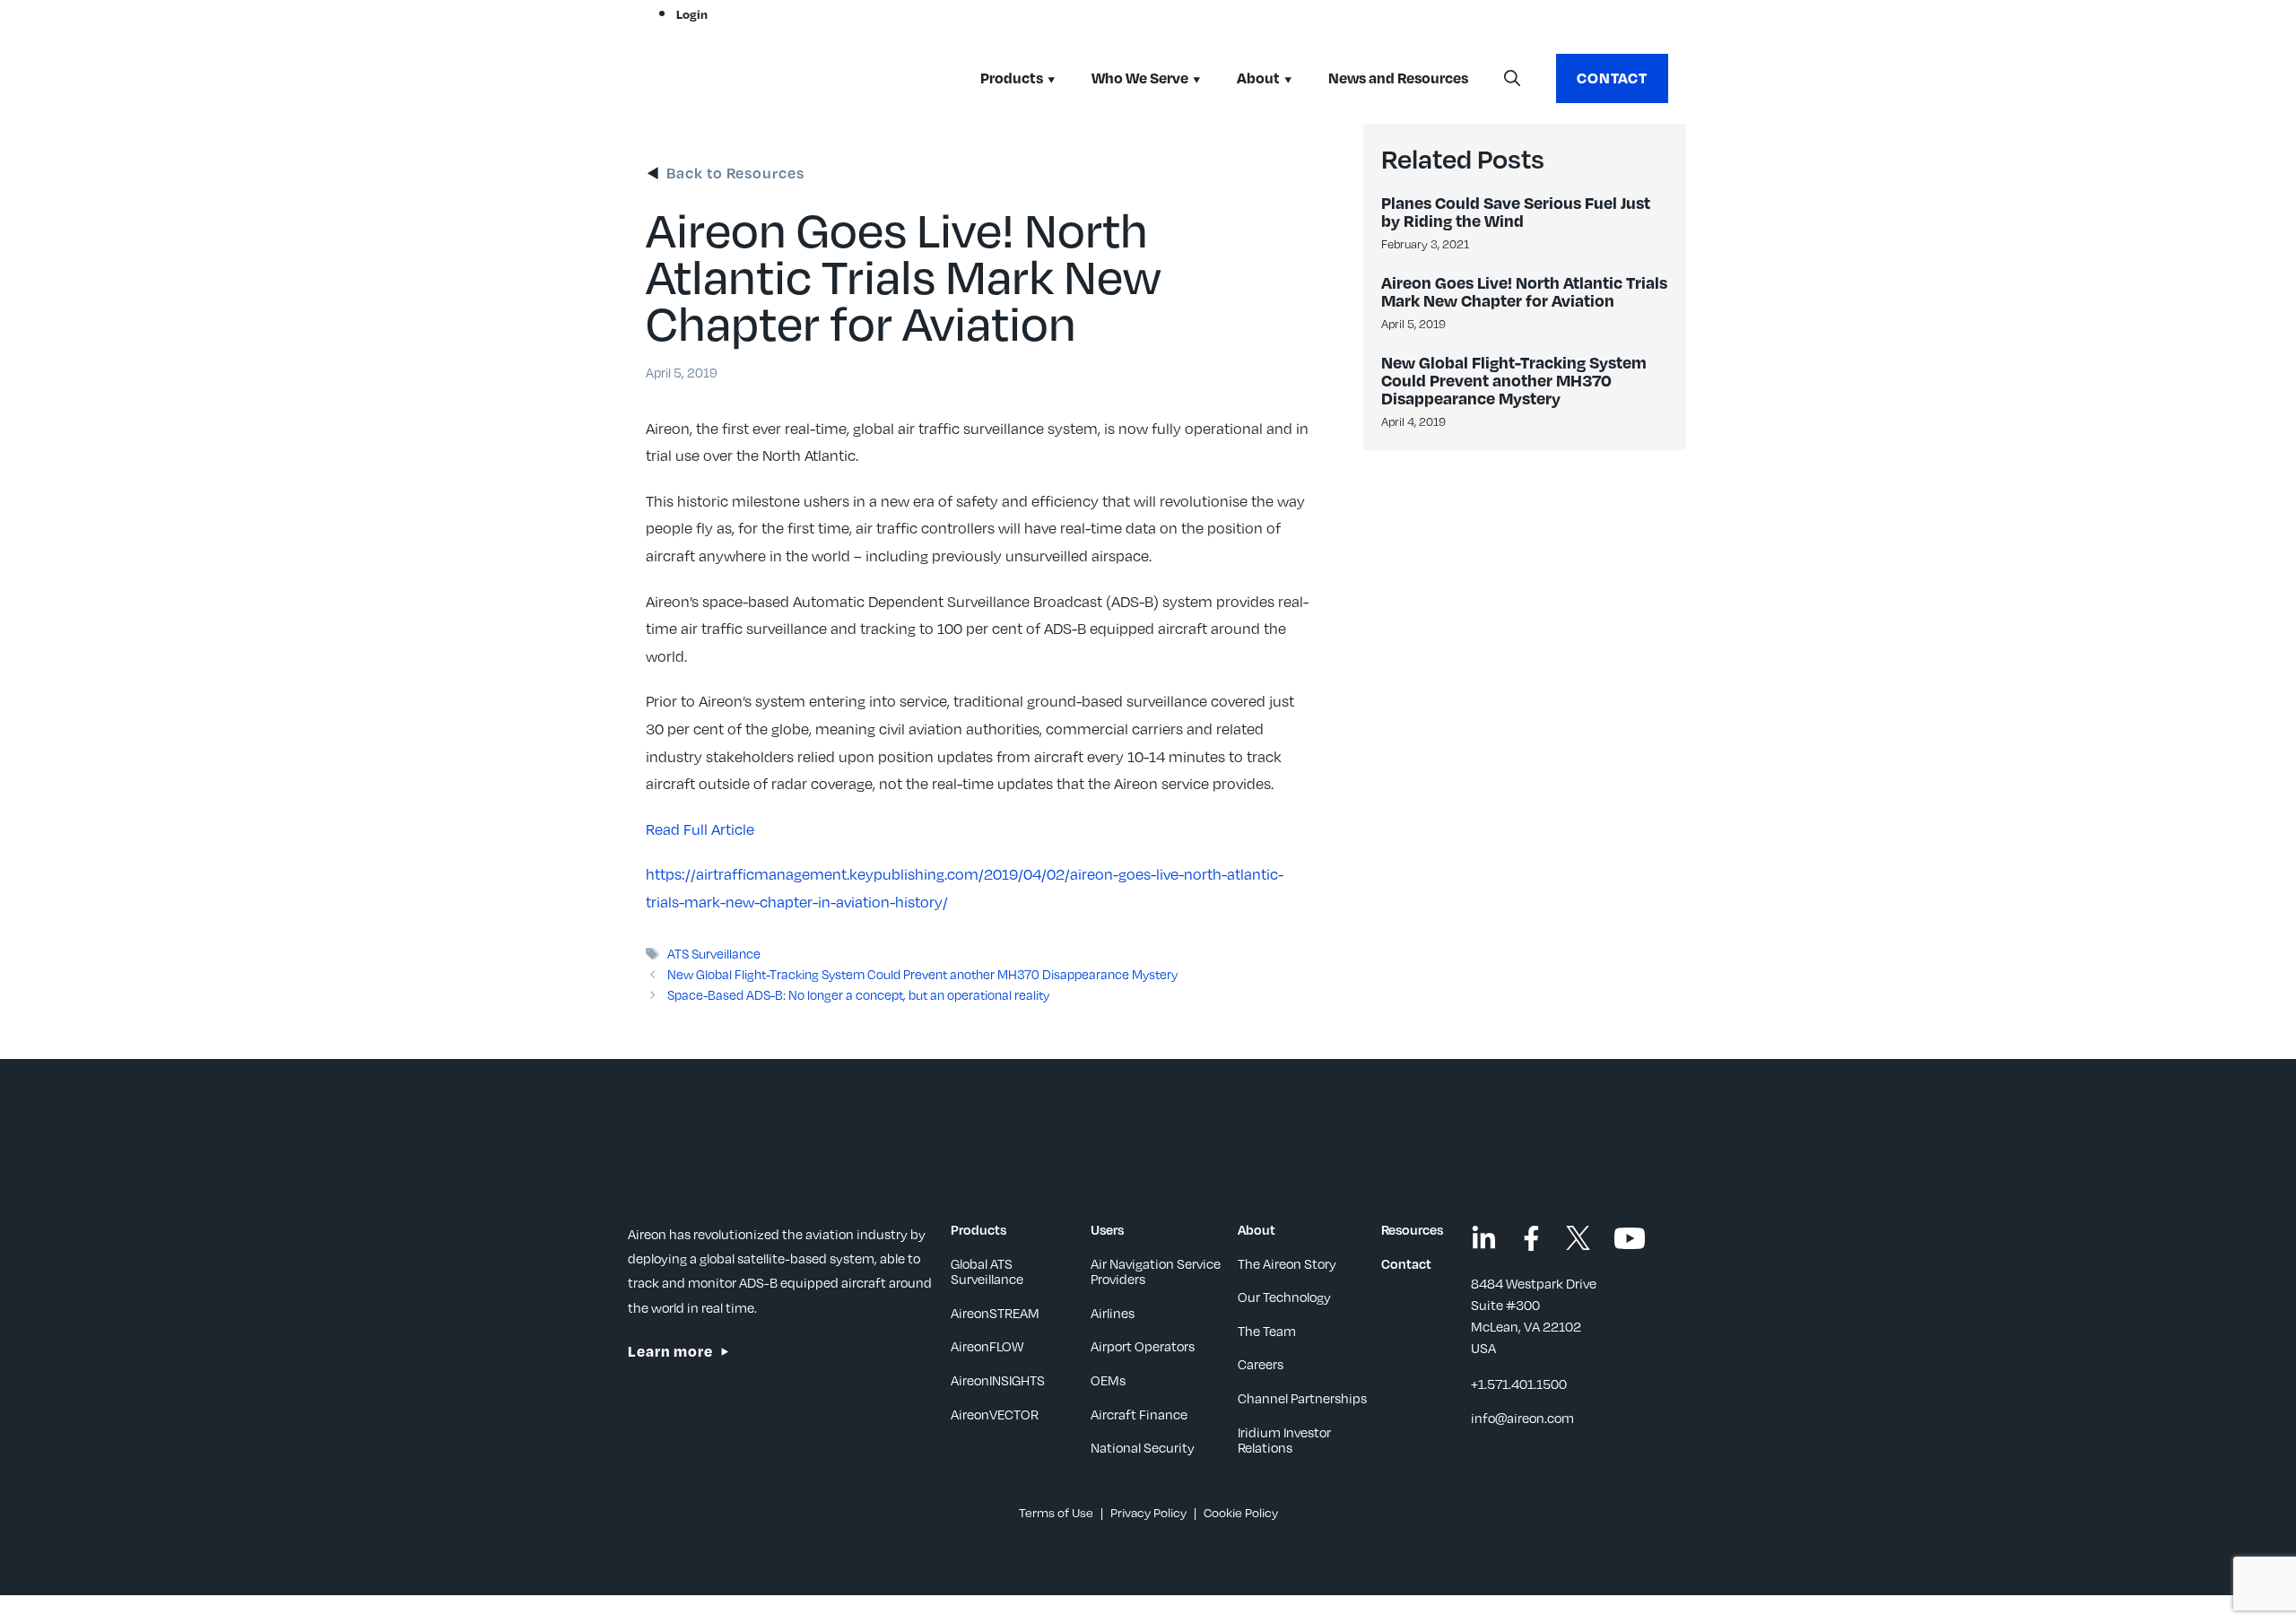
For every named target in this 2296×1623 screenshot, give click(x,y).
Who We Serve (1140, 78)
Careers (1261, 1364)
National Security (1143, 1447)
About (1258, 78)
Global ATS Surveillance (987, 1271)
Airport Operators (1143, 1346)
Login (692, 14)
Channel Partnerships (1302, 1398)
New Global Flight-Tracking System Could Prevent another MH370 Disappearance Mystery (922, 974)
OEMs (1108, 1380)
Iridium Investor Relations (1284, 1440)
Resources (1412, 1229)
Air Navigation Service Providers (1156, 1271)
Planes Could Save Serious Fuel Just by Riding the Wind (1516, 211)
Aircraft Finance (1139, 1414)
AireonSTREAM (995, 1313)
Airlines (1113, 1313)
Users (1107, 1229)
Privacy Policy (1148, 1512)
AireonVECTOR (995, 1414)
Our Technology (1284, 1297)
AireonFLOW (987, 1346)
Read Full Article (700, 829)
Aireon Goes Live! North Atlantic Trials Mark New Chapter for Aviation (1524, 291)
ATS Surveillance (714, 953)
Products (1012, 78)
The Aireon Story (1287, 1263)
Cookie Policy (1241, 1512)
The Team (1267, 1331)
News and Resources (1398, 78)
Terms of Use (1056, 1512)
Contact (1612, 78)
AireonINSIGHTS (998, 1380)
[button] (1512, 79)
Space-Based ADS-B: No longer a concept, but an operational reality (858, 994)
